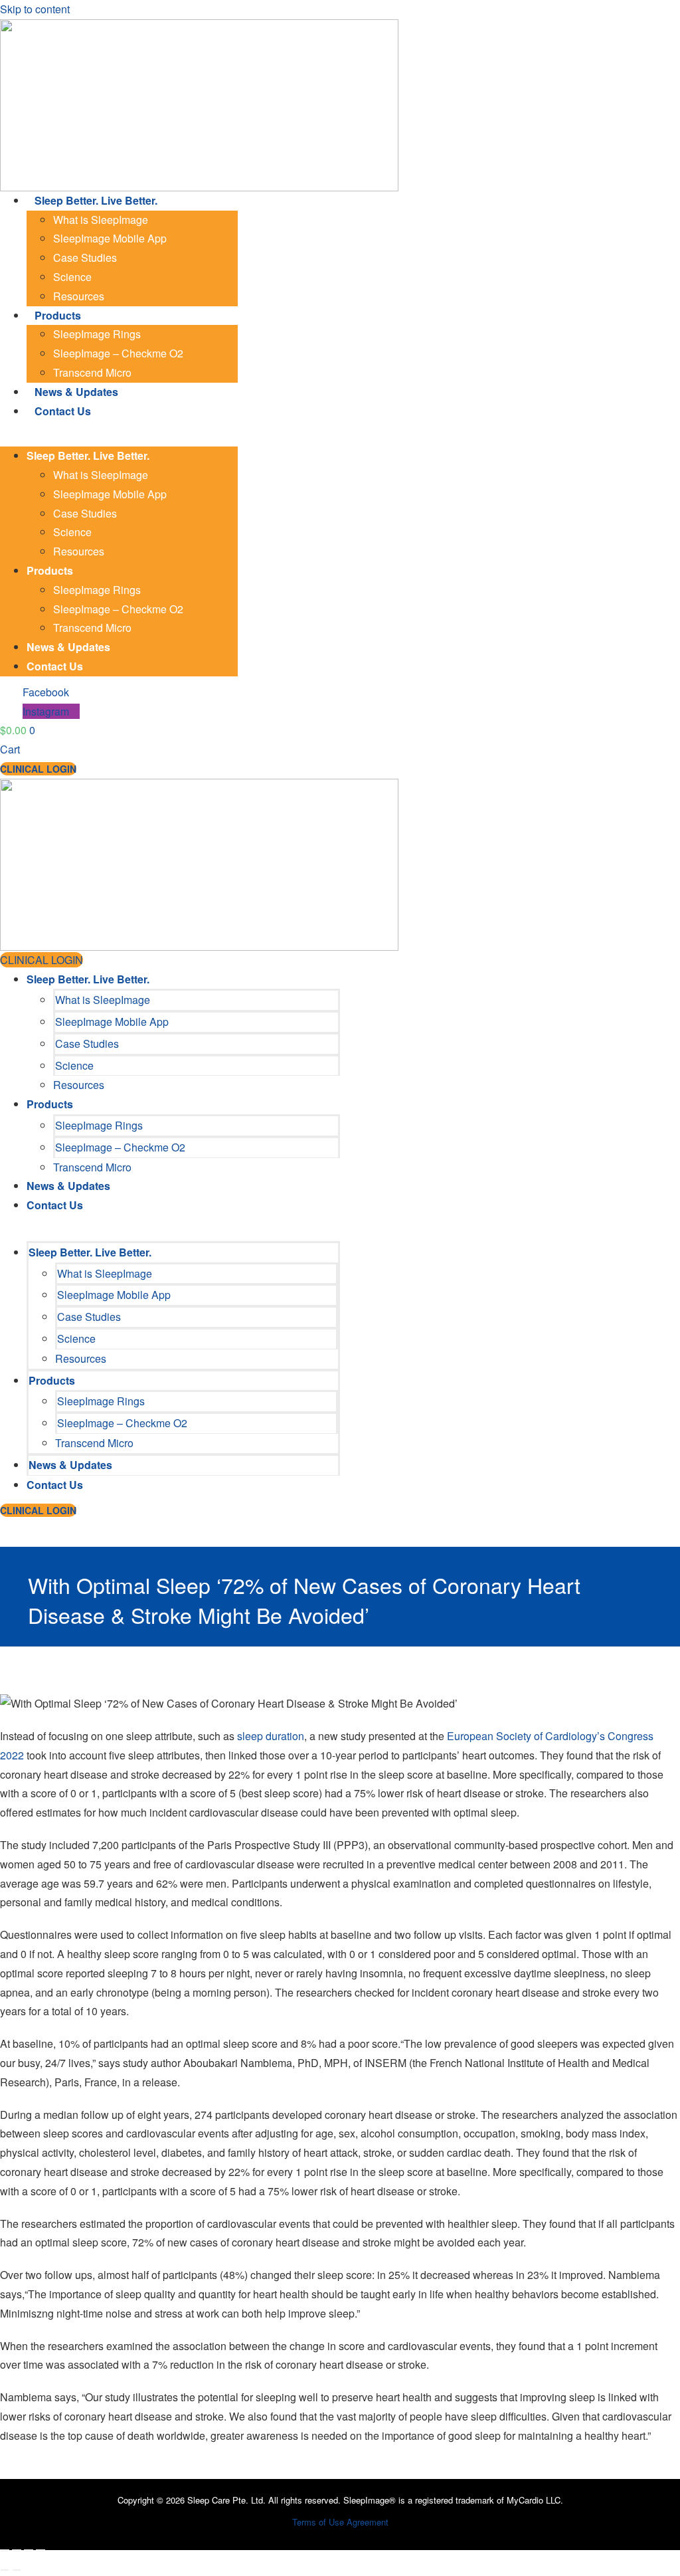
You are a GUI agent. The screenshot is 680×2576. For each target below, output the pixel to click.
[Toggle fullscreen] (17, 2551)
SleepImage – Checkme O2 (118, 353)
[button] (119, 437)
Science (72, 277)
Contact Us (63, 411)
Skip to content (35, 9)
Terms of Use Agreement (340, 2522)
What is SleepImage (101, 220)
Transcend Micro (92, 372)
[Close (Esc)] (41, 2551)
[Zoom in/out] (5, 2551)
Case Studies (85, 257)
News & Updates (76, 392)
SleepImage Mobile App (110, 238)
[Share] (29, 2551)
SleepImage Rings (97, 334)
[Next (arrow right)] (17, 2570)
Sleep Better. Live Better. (96, 200)
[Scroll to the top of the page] (4, 2527)
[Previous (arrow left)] (5, 2570)
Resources (79, 296)
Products (58, 315)
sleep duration (271, 1736)
